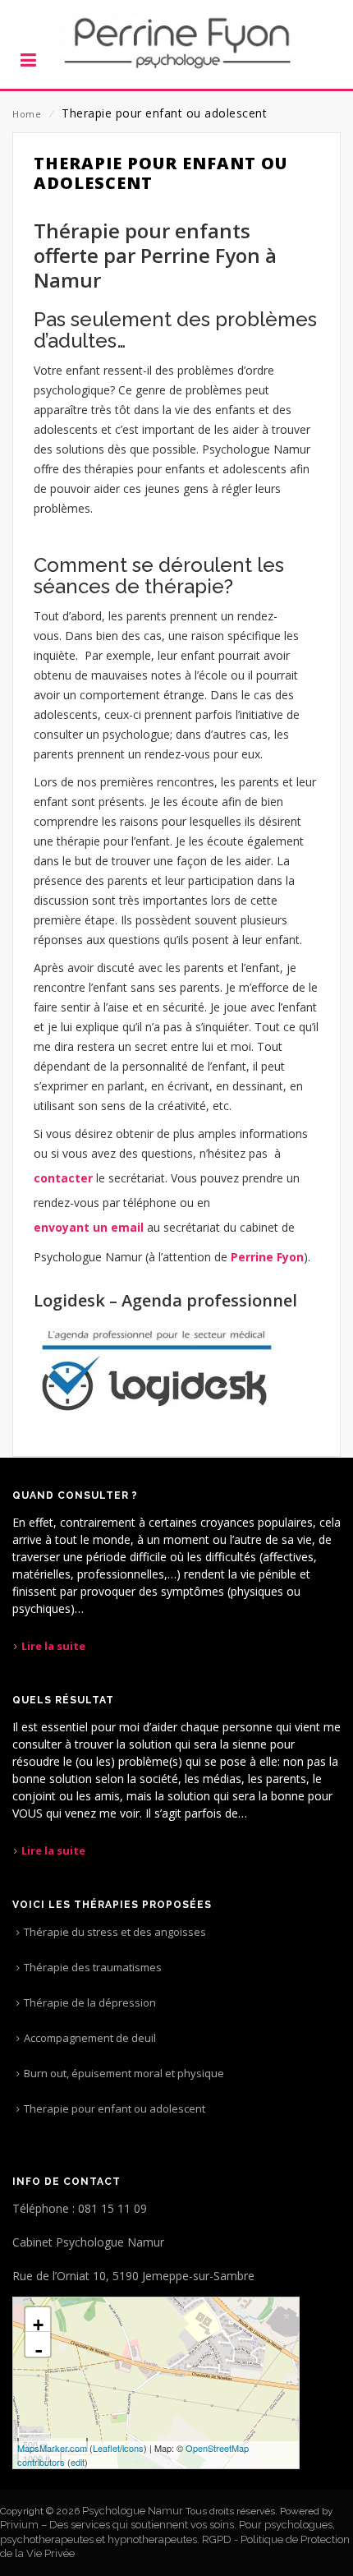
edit (78, 2462)
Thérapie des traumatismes (93, 1967)
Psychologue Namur (133, 2511)
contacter (63, 1178)
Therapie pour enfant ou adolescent (115, 2108)
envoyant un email (89, 1227)
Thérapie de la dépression (90, 2002)
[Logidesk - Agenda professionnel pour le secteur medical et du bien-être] (157, 1369)
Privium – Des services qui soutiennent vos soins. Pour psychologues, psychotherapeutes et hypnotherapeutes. (167, 2532)
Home (27, 114)
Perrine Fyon (267, 1257)
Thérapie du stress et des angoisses (115, 1932)
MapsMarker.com (52, 2448)
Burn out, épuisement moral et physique (124, 2073)
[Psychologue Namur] (176, 44)
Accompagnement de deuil (90, 2038)
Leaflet (106, 2448)
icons (133, 2448)
